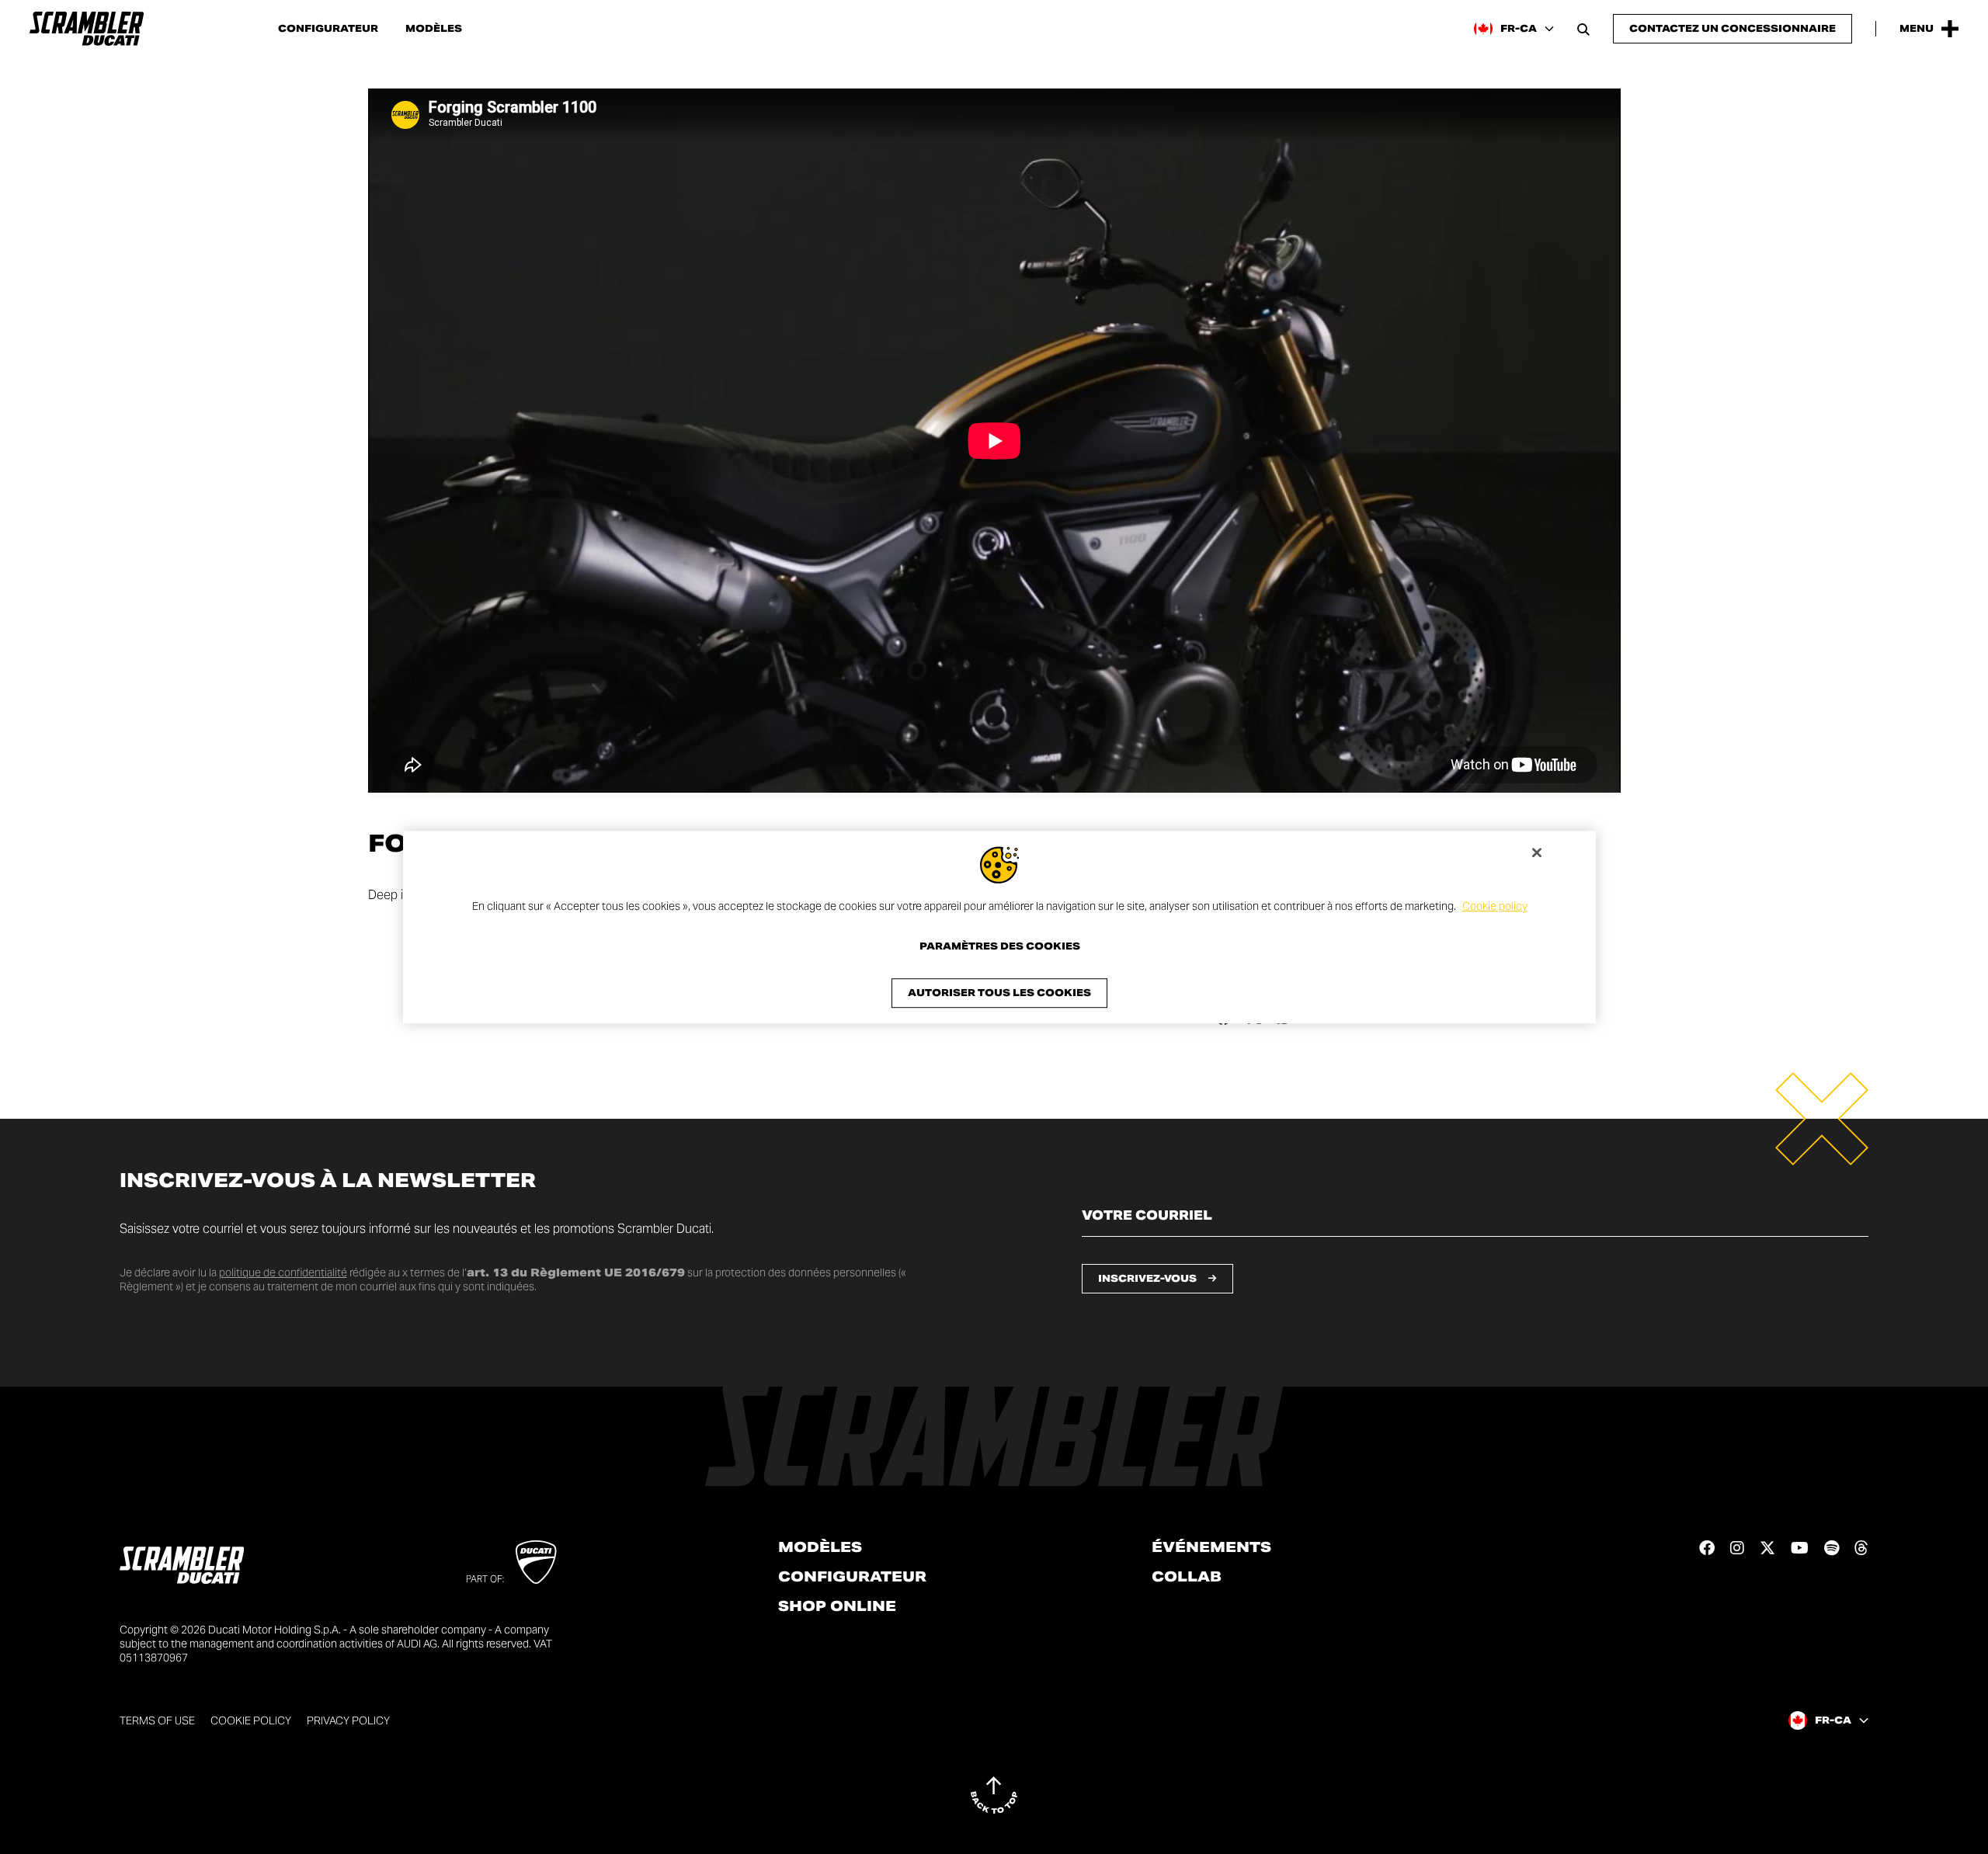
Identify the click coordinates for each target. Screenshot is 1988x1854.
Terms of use (157, 1720)
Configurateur (328, 29)
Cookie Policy (251, 1720)
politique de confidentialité (283, 1272)
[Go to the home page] (87, 29)
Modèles (434, 29)
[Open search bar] (1583, 29)
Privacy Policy (348, 1720)
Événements (1211, 1547)
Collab (1187, 1577)
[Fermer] (1537, 852)
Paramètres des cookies (1000, 946)
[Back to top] (994, 1795)
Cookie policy (1495, 906)
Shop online (837, 1606)
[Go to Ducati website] (536, 1562)
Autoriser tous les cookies (999, 993)
